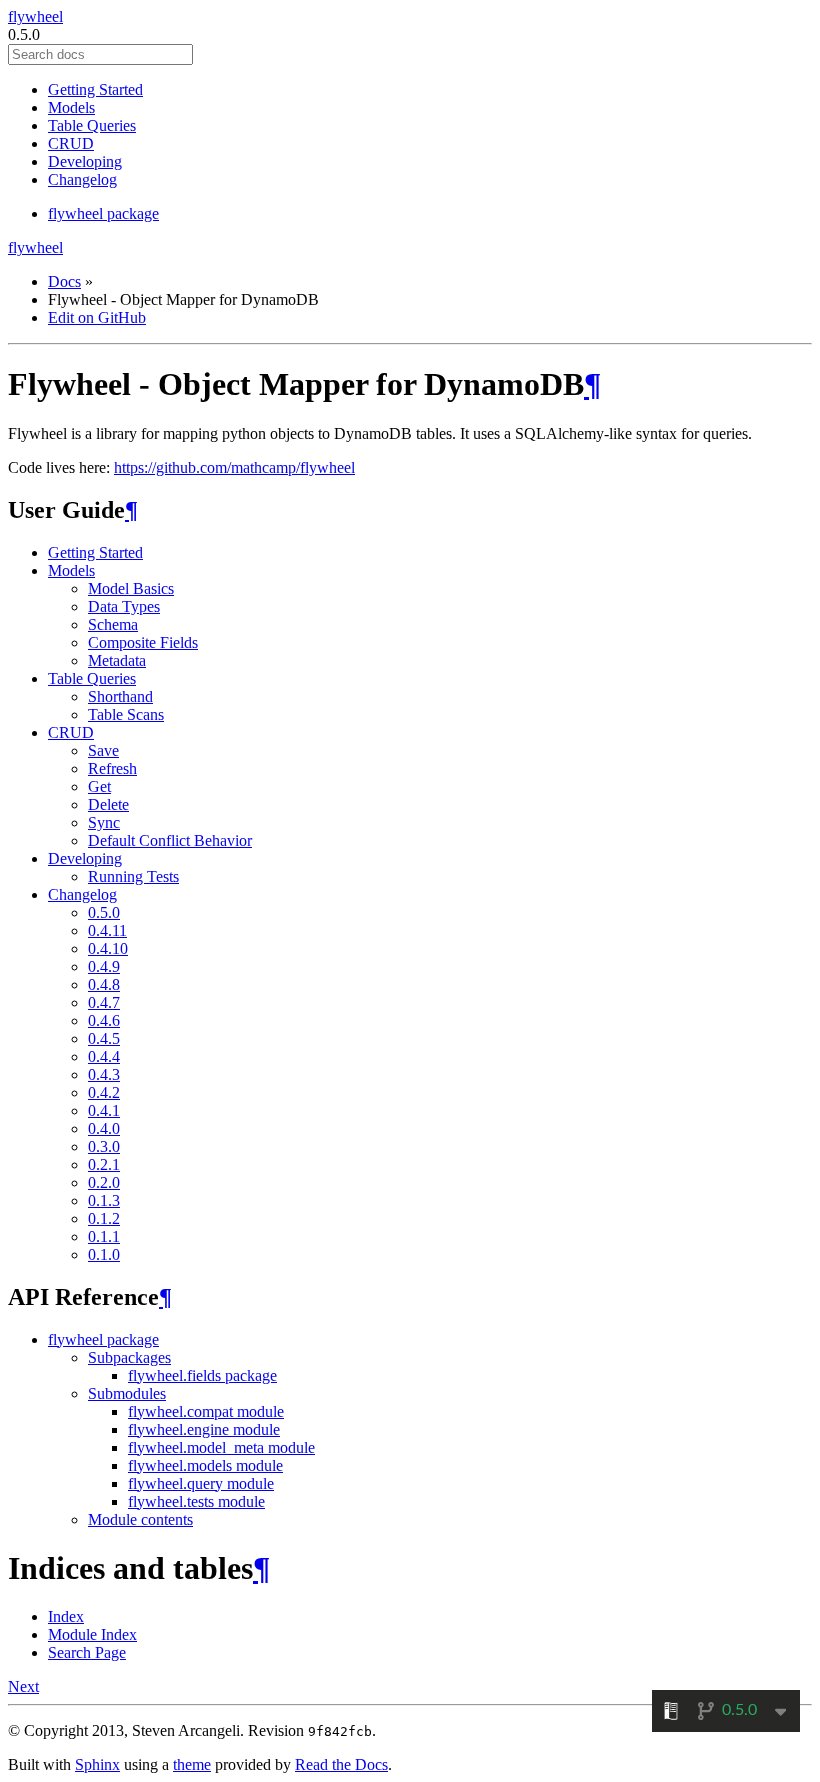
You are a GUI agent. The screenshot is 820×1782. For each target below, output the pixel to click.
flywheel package (103, 213)
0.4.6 (104, 1020)
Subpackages (129, 1357)
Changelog (82, 179)
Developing (85, 161)
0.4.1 (104, 1110)
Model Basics (131, 588)
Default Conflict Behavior (170, 840)
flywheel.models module (205, 1465)
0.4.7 (104, 1002)
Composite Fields (143, 642)
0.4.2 (104, 1092)
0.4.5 (104, 1038)
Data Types (124, 606)
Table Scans (126, 714)
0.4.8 (104, 984)
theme (192, 1764)
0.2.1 (104, 1164)
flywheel (35, 16)
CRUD (71, 143)
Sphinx (97, 1764)
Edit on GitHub (97, 317)
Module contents (140, 1519)
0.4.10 (108, 948)
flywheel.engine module (204, 1429)
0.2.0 (104, 1182)
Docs (64, 281)
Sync (104, 822)
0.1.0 (104, 1254)
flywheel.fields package (202, 1375)
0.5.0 (104, 912)
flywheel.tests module (196, 1501)
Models (71, 107)
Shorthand (120, 696)
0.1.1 (104, 1236)
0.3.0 (104, 1146)
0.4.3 (104, 1074)
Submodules (127, 1393)
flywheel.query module (201, 1483)
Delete (108, 804)
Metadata (117, 660)
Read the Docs (341, 1764)
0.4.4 (104, 1056)
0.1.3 (104, 1200)
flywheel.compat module (206, 1411)
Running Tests (133, 876)
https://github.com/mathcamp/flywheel (234, 467)
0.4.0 (104, 1128)
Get (99, 786)
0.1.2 (104, 1218)
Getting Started (95, 89)
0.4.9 (104, 966)
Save (103, 750)
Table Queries (92, 125)
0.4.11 (107, 930)
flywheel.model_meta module (221, 1447)
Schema (113, 624)
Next (23, 1686)
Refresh (112, 768)
